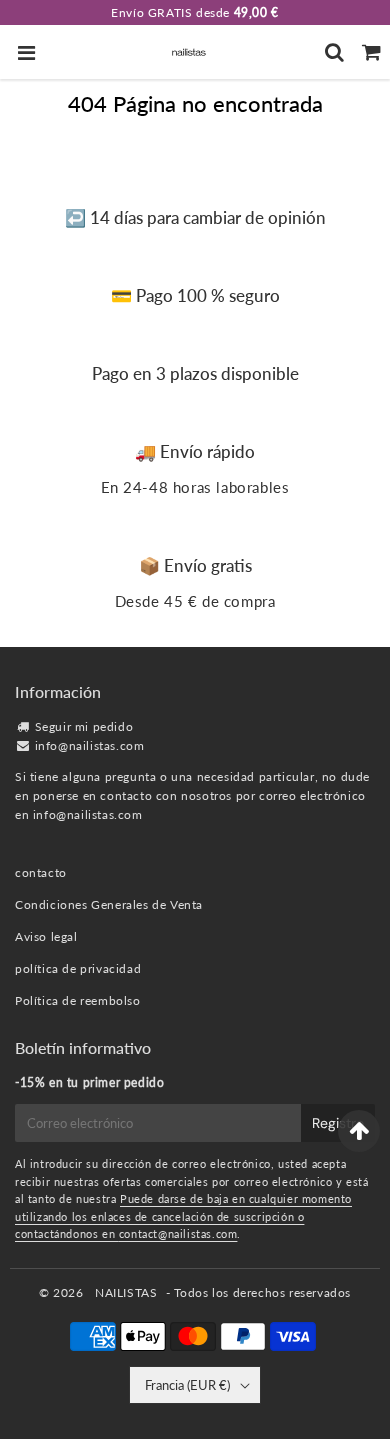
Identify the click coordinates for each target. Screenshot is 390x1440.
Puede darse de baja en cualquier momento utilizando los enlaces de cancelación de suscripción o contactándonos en (183, 1216)
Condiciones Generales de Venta (109, 904)
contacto (41, 872)
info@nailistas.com (90, 745)
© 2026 (63, 1292)
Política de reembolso (78, 1000)
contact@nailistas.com (178, 1233)
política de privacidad (78, 968)
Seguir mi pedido (84, 726)
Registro (338, 1123)
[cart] (371, 52)
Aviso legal (46, 936)
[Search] (334, 52)
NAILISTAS (126, 1292)
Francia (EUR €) (187, 1385)
